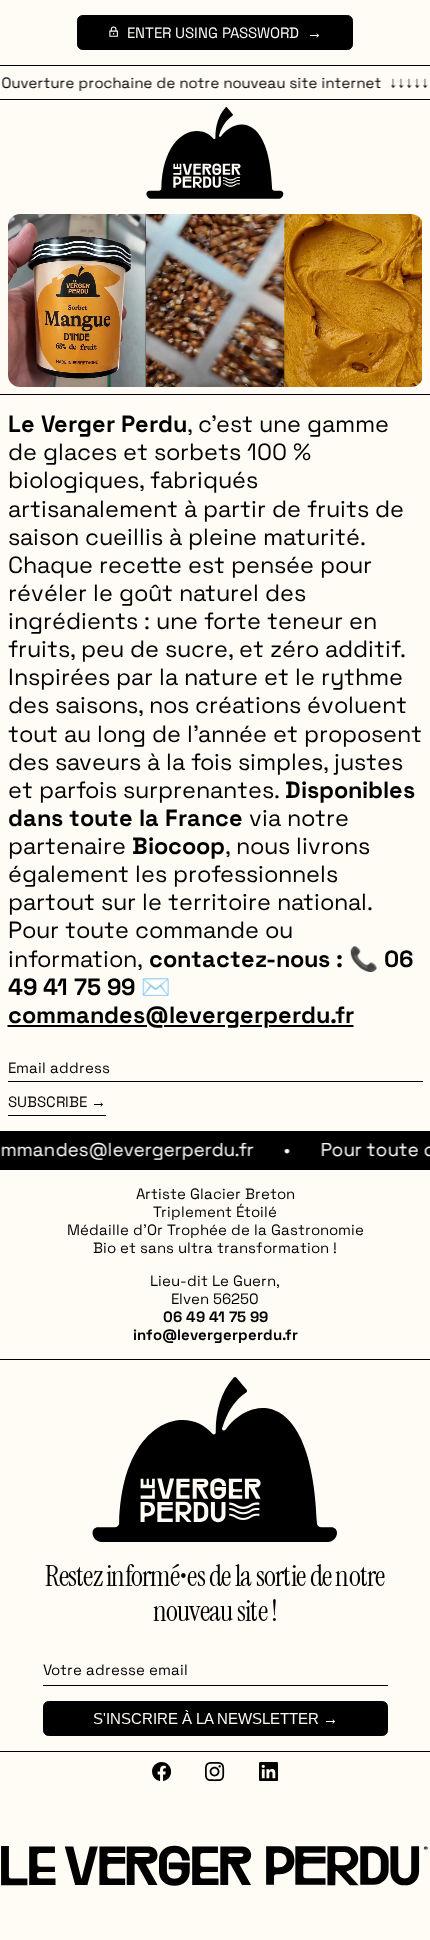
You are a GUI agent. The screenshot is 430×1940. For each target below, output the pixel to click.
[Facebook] (162, 1771)
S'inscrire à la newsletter (206, 1718)
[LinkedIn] (268, 1771)
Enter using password (213, 32)
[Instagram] (215, 1771)
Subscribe (47, 1101)
